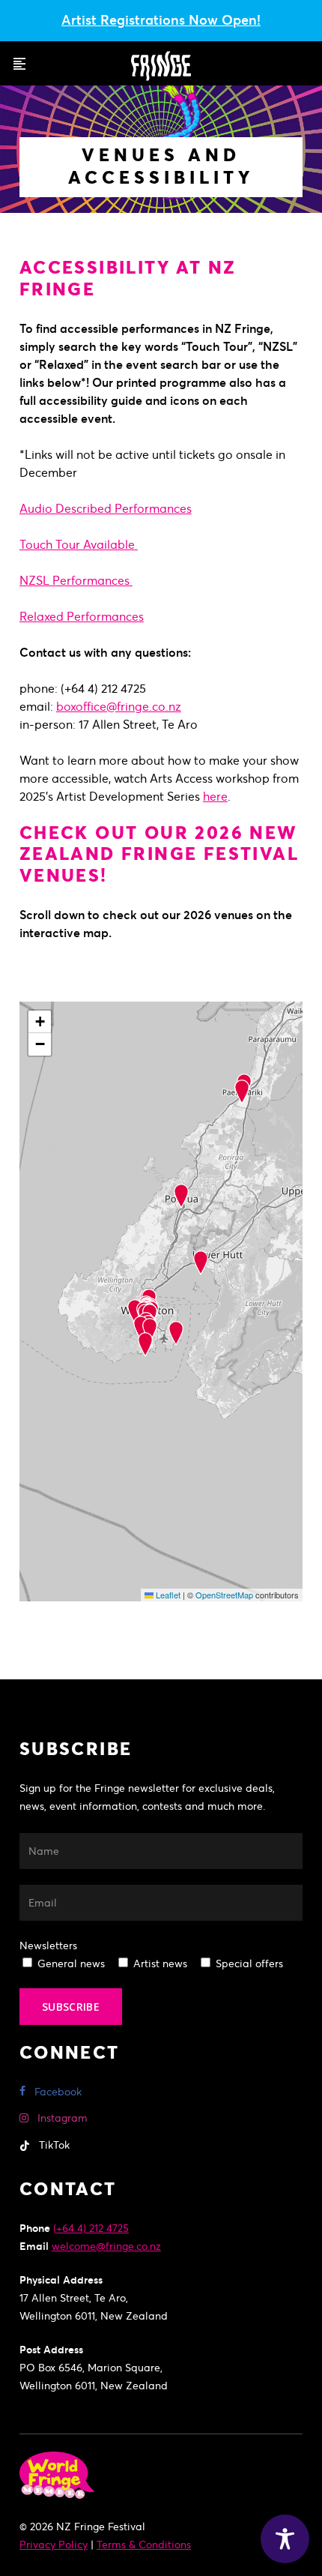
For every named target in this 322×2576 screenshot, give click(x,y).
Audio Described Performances (106, 508)
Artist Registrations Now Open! (161, 20)
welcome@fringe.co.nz (106, 2246)
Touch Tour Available (79, 544)
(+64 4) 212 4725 (91, 2228)
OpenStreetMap (224, 1595)
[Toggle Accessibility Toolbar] (285, 2539)
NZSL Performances (76, 580)
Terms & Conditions (144, 2545)
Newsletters (48, 1945)
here (215, 796)
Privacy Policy (54, 2545)
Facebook (57, 2092)
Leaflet (167, 1595)
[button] (19, 64)
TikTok (53, 2145)
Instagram (61, 2118)
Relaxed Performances (82, 616)
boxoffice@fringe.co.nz (119, 706)
